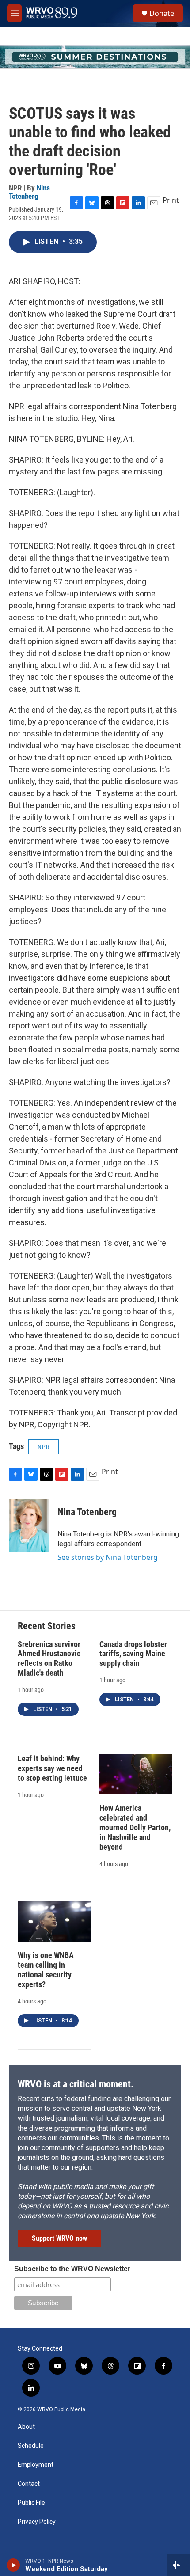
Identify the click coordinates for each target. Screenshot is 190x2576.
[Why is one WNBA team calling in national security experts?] (54, 1922)
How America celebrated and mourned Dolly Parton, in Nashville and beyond (135, 1827)
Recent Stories (47, 1626)
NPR (44, 1447)
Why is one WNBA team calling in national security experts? (46, 1970)
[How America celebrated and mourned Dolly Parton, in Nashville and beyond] (136, 1774)
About (26, 2427)
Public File (31, 2503)
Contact (29, 2484)
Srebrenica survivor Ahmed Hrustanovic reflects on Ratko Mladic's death (49, 1659)
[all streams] (178, 2565)
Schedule (31, 2446)
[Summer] (95, 57)
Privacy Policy (37, 2522)
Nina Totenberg (29, 192)
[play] (13, 2565)
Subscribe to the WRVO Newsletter (72, 2269)
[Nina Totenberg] (29, 1525)
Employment (36, 2465)
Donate (162, 13)
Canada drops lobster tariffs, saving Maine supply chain (133, 1654)
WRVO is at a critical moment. (76, 2084)
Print (171, 200)
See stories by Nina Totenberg (108, 1557)
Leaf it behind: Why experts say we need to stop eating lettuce (52, 1768)
